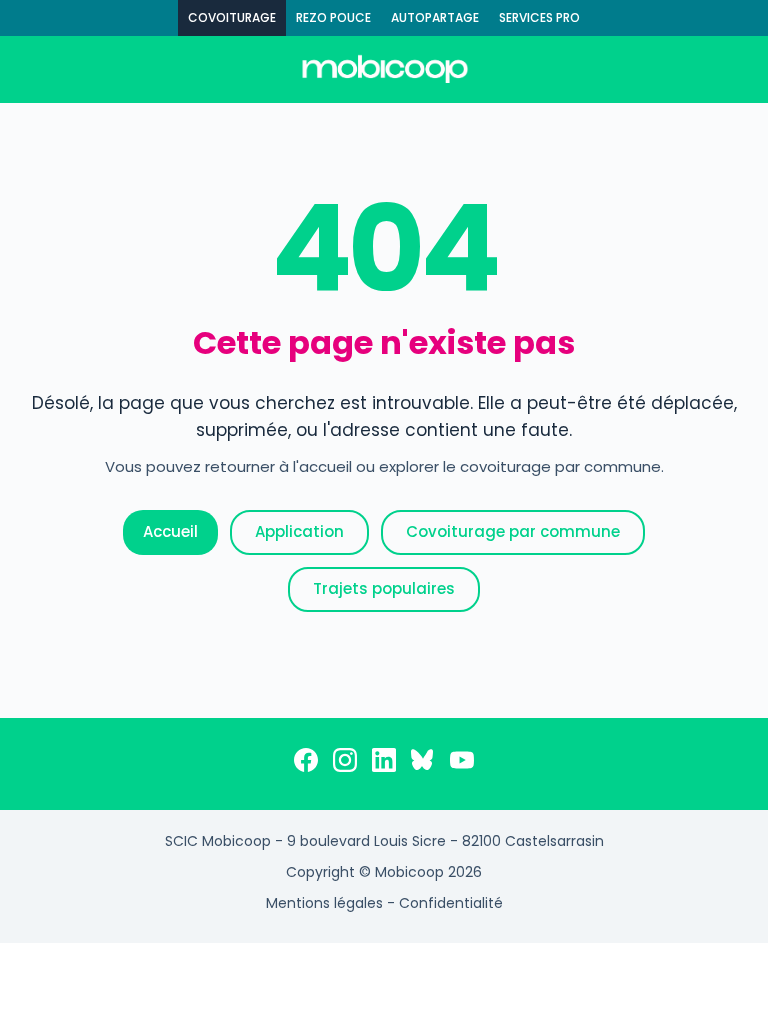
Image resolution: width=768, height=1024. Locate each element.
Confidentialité (451, 903)
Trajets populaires (384, 588)
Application (299, 531)
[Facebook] (306, 764)
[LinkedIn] (384, 764)
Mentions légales (324, 903)
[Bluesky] (423, 764)
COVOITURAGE (232, 17)
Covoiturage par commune (513, 531)
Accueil (170, 531)
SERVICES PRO (539, 17)
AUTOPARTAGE (435, 17)
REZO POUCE (333, 17)
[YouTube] (462, 764)
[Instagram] (345, 764)
